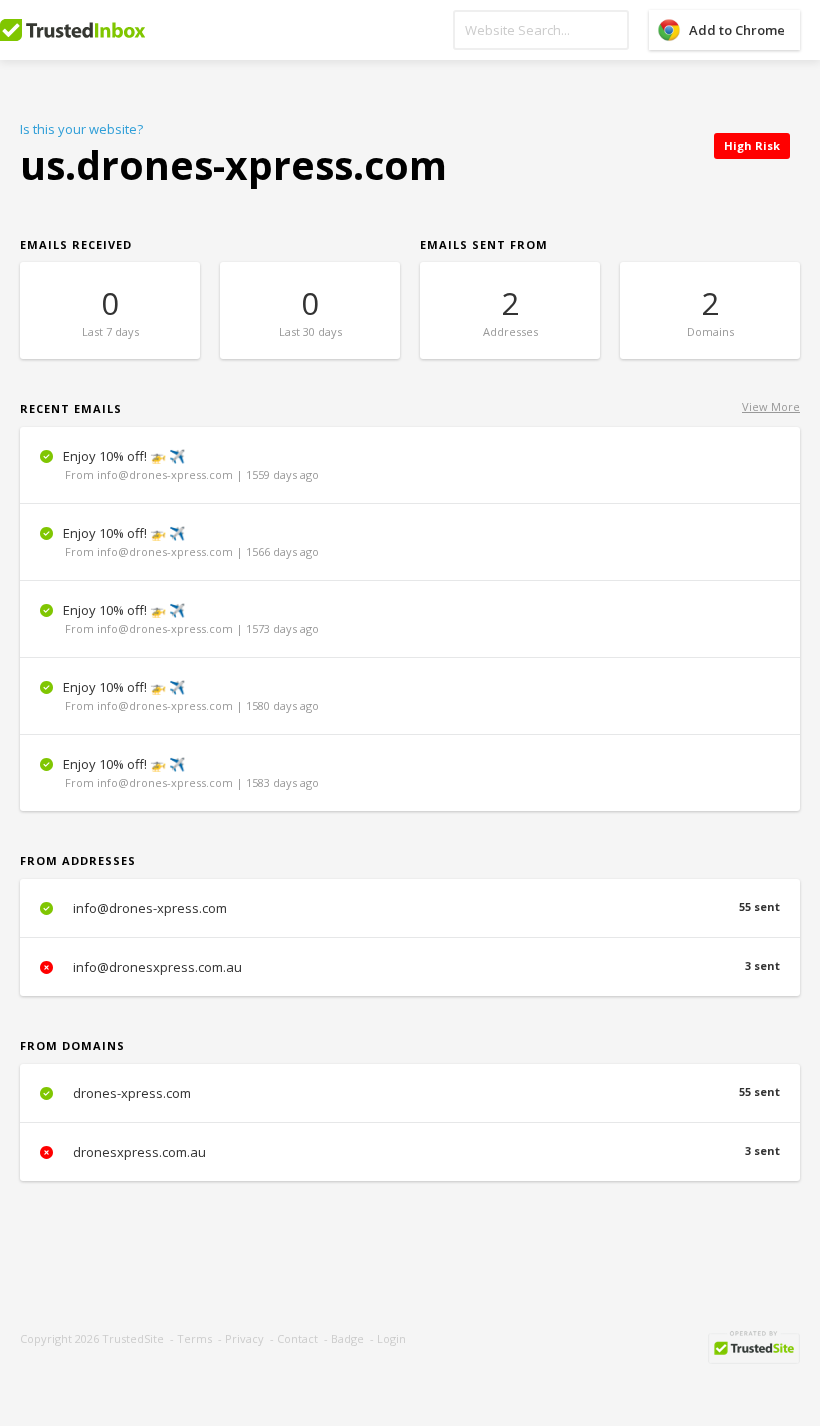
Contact (297, 1338)
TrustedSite (133, 1338)
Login (391, 1338)
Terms (194, 1338)
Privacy (244, 1338)
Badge (347, 1338)
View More (771, 406)
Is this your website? (81, 129)
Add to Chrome (737, 30)
